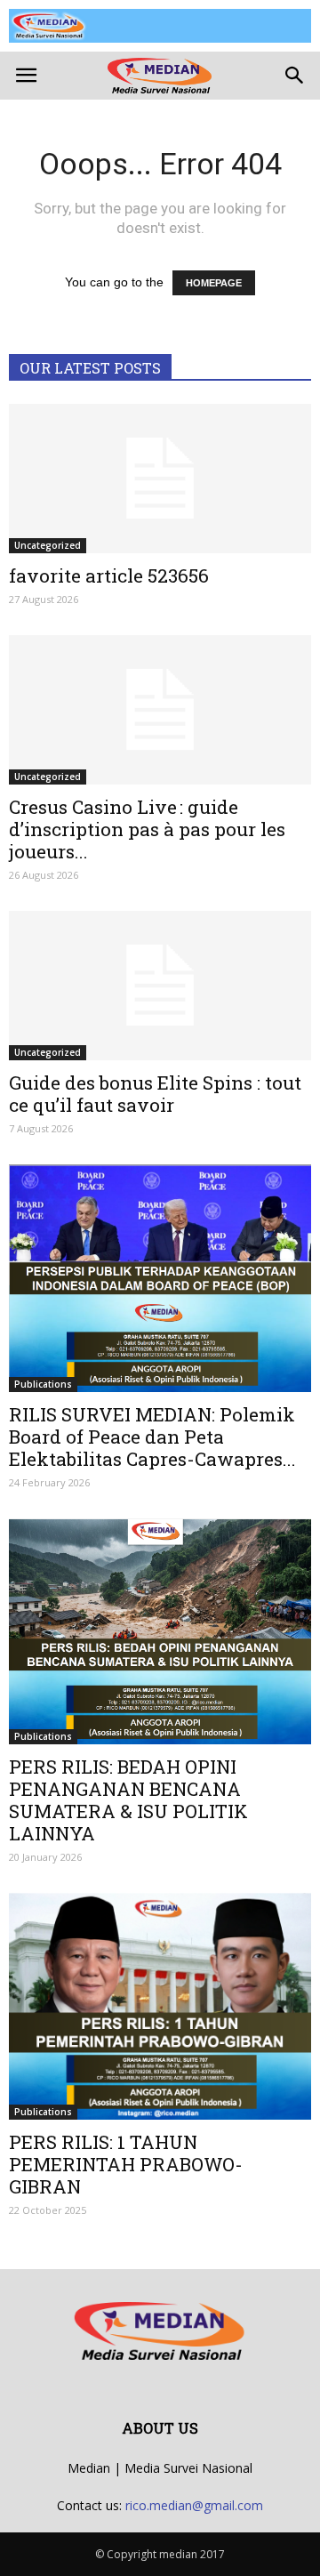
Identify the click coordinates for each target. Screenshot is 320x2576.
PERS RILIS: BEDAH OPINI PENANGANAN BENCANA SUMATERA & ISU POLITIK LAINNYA (128, 1800)
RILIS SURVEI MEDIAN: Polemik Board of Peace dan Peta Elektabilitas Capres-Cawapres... (152, 1437)
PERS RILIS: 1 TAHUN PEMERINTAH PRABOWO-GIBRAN (126, 2164)
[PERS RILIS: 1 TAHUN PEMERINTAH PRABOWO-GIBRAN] (160, 2006)
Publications (43, 1384)
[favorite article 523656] (160, 479)
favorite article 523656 (109, 576)
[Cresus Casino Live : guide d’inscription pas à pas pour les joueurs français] (160, 710)
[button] (295, 76)
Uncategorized (48, 545)
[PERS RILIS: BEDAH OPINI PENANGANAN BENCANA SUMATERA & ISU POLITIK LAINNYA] (160, 1631)
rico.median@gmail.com (194, 2505)
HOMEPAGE (214, 283)
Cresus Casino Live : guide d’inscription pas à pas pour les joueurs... (147, 829)
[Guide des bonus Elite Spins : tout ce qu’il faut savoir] (160, 986)
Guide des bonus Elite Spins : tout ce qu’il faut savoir (155, 1094)
